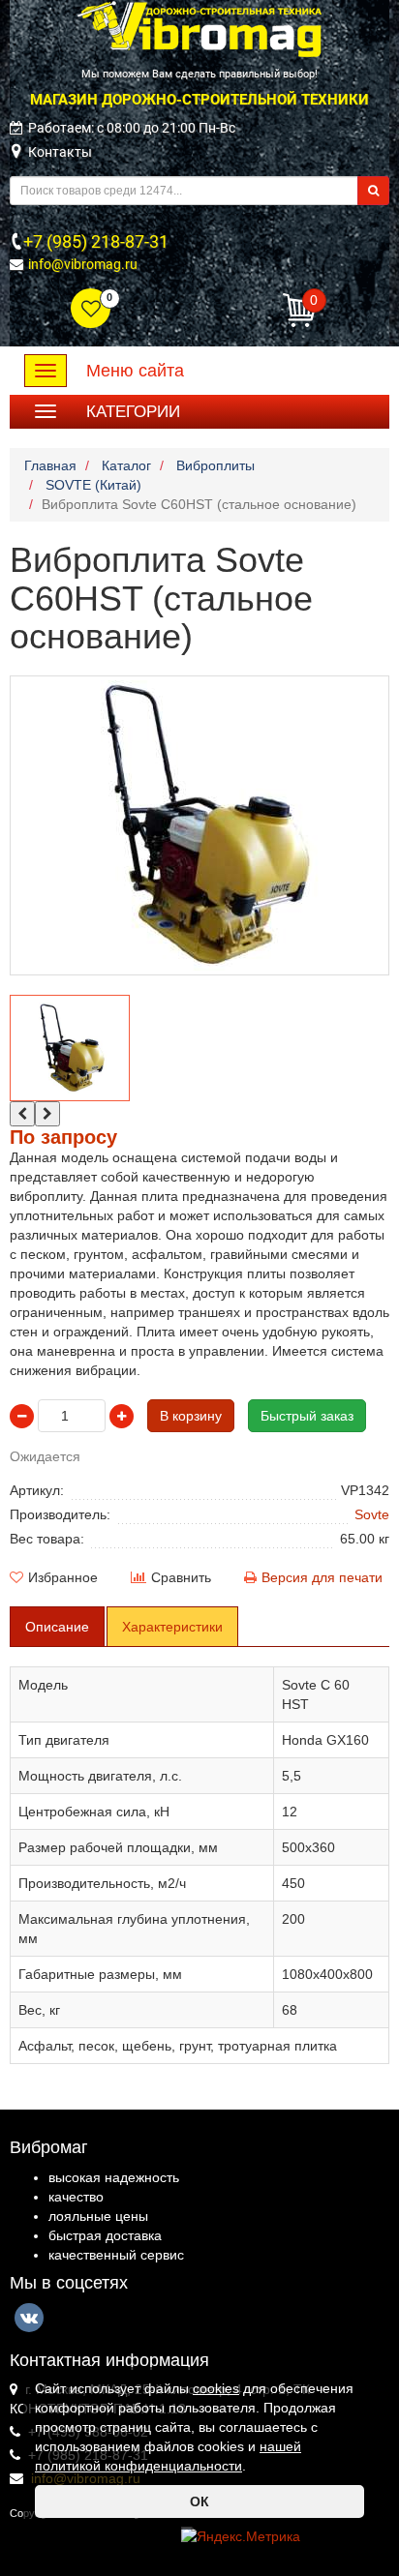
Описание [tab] (57, 1627)
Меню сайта (135, 371)
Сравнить (181, 1577)
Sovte (372, 1514)
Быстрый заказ (307, 1416)
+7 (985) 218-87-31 (96, 241)
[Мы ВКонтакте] (29, 2318)
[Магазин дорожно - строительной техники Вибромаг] (199, 28)
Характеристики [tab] (172, 1627)
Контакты (60, 152)
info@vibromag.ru (83, 264)
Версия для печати (322, 1577)
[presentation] (22, 1114)
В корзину (191, 1416)
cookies (216, 2388)
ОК (199, 2501)
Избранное (63, 1577)
